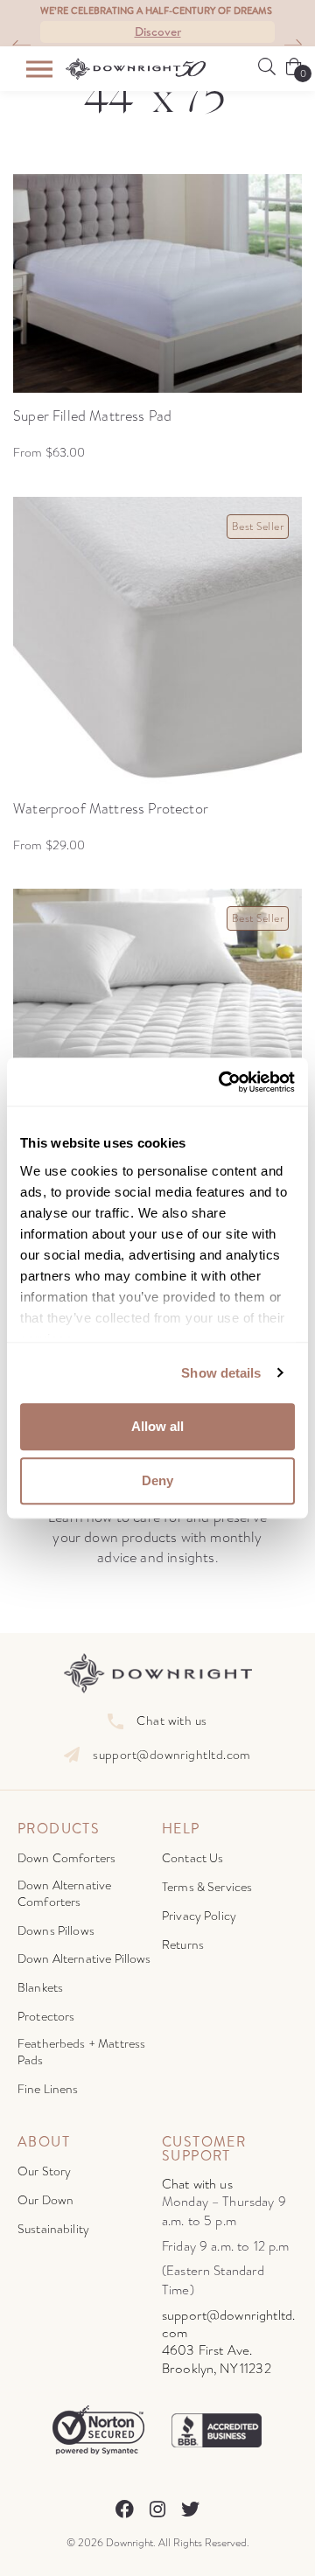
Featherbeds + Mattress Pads (81, 2052)
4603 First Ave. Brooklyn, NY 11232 (217, 2360)
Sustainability (53, 2229)
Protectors (46, 2017)
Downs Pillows (56, 1931)
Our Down (45, 2200)
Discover (158, 31)
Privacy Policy (199, 1916)
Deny (157, 1480)
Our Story (44, 2171)
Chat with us (171, 1721)
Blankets (40, 1988)
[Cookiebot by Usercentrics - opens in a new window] (222, 1082)
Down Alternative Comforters (64, 1894)
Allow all (157, 1426)
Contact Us (193, 1858)
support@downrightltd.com (172, 1755)
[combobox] (14, 46)
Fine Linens (48, 2089)
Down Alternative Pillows (84, 1959)
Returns (183, 1945)
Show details (221, 1373)
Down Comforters (66, 1858)
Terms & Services (207, 1887)
